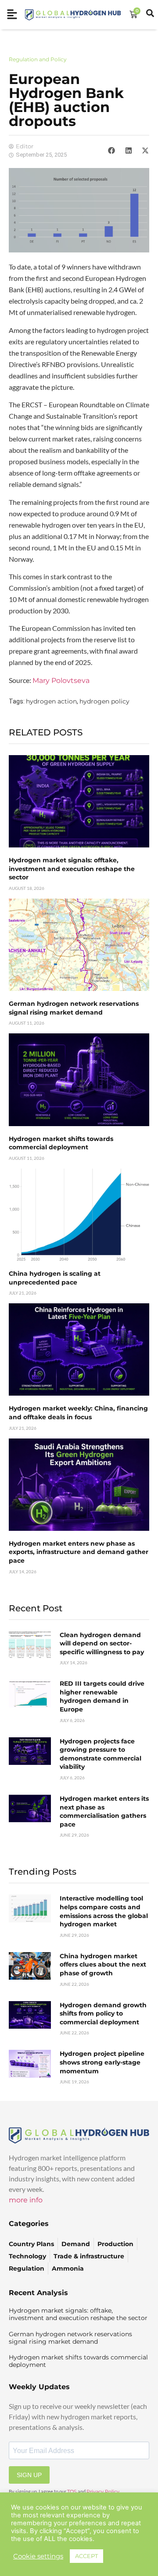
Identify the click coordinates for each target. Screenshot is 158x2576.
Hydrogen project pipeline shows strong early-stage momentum (102, 2062)
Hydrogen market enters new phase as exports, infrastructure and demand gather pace (79, 1552)
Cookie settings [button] (38, 2556)
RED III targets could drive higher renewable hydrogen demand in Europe (102, 1696)
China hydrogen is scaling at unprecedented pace (55, 1278)
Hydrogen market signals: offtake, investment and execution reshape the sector (72, 869)
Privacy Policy (103, 2492)
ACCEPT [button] (86, 2556)
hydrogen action (51, 701)
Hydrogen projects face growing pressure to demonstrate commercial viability (101, 1754)
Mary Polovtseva (61, 681)
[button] (111, 150)
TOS (72, 2492)
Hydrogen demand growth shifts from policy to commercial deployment (103, 2014)
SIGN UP (29, 2475)
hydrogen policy (104, 701)
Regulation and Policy (38, 59)
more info (26, 2200)
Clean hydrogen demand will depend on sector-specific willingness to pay (102, 1643)
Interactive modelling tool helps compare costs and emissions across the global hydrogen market (104, 1911)
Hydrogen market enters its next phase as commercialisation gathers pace (104, 1811)
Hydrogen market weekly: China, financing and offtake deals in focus (78, 1413)
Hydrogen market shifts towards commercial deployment (61, 1143)
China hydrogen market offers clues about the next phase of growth (103, 1965)
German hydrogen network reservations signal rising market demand (74, 1008)
